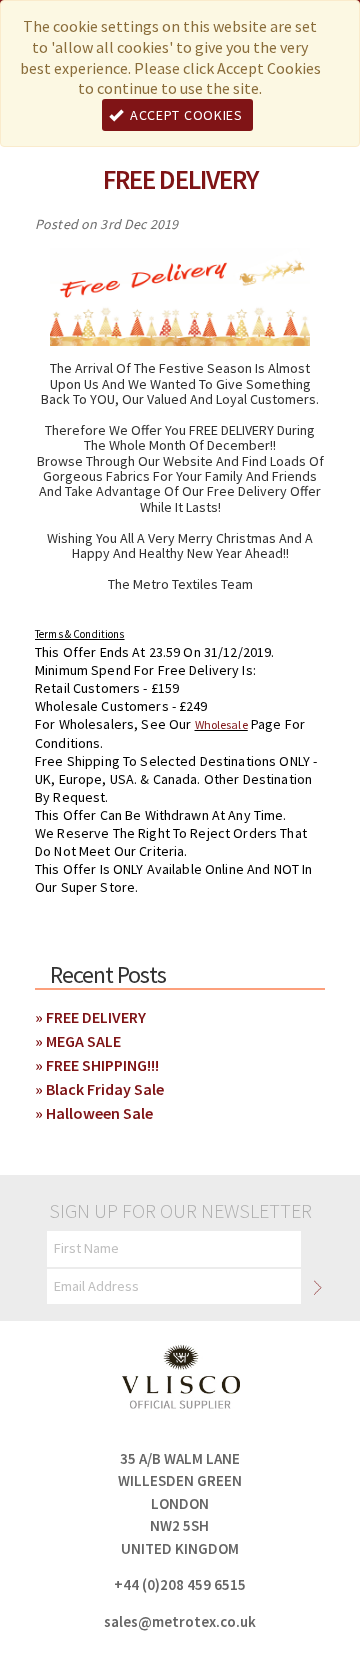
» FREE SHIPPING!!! (97, 1065)
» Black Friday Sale (99, 1089)
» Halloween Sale (94, 1113)
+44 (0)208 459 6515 (180, 1584)
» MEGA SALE (78, 1041)
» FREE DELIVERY (90, 1017)
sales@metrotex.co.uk (180, 1621)
